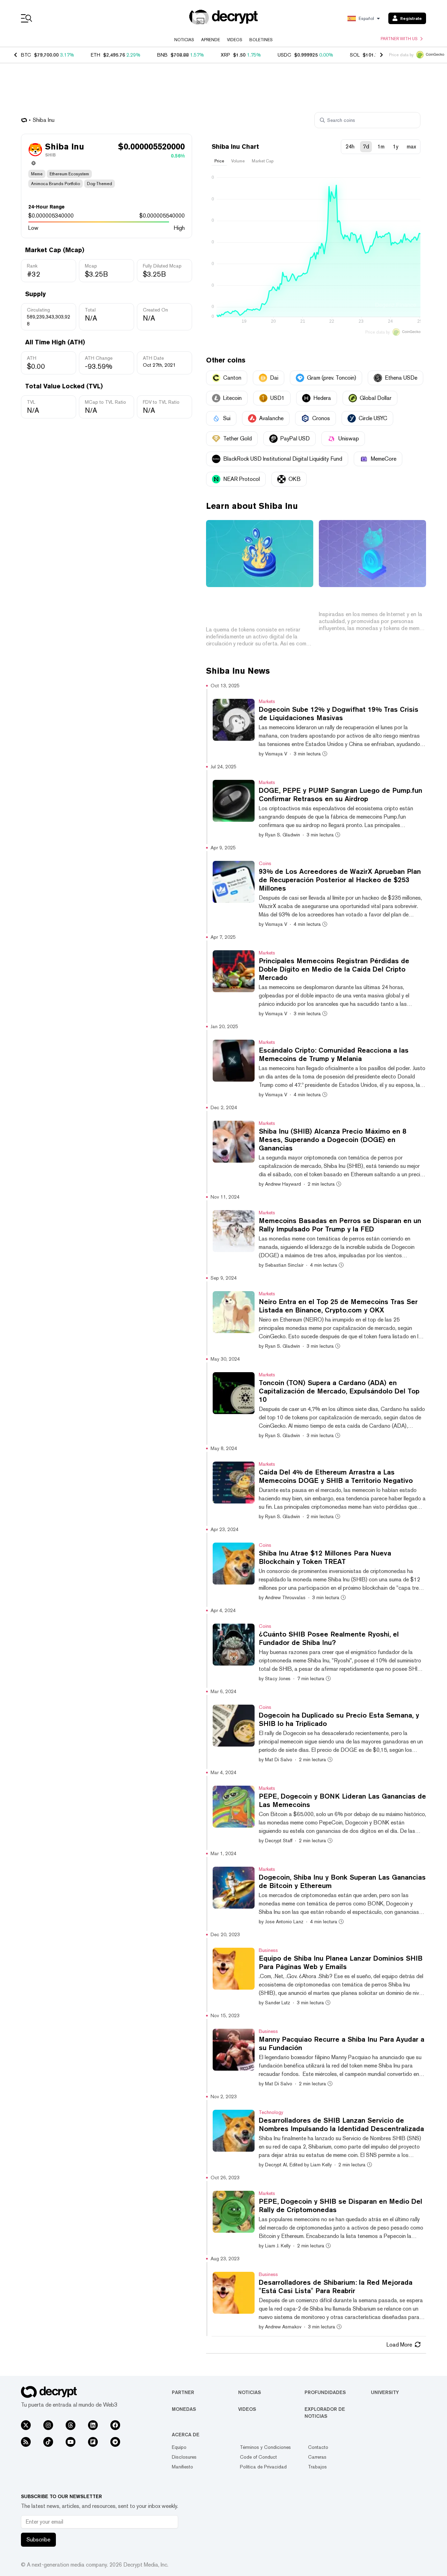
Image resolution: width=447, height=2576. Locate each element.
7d (366, 147)
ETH (96, 55)
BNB (162, 55)
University (385, 2392)
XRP (225, 55)
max (411, 147)
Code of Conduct (258, 2457)
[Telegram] (115, 2442)
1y (396, 147)
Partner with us (399, 39)
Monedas (184, 2409)
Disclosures (184, 2457)
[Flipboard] (93, 2442)
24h (350, 147)
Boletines (261, 40)
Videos (235, 40)
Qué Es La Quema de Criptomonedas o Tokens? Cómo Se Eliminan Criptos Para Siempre (260, 608)
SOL (355, 55)
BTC (26, 55)
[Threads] (71, 2425)
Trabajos (317, 2467)
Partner (183, 2392)
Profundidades (325, 2392)
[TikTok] (48, 2442)
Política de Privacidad (263, 2467)
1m (381, 147)
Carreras (317, 2457)
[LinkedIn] (93, 2425)
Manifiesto (182, 2467)
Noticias (184, 40)
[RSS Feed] (26, 2442)
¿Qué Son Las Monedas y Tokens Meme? (362, 600)
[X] (26, 2425)
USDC (284, 55)
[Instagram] (48, 2425)
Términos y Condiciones (265, 2447)
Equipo (179, 2447)
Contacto (318, 2447)
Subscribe (38, 2540)
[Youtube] (71, 2442)
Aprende (211, 40)
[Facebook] (115, 2425)
